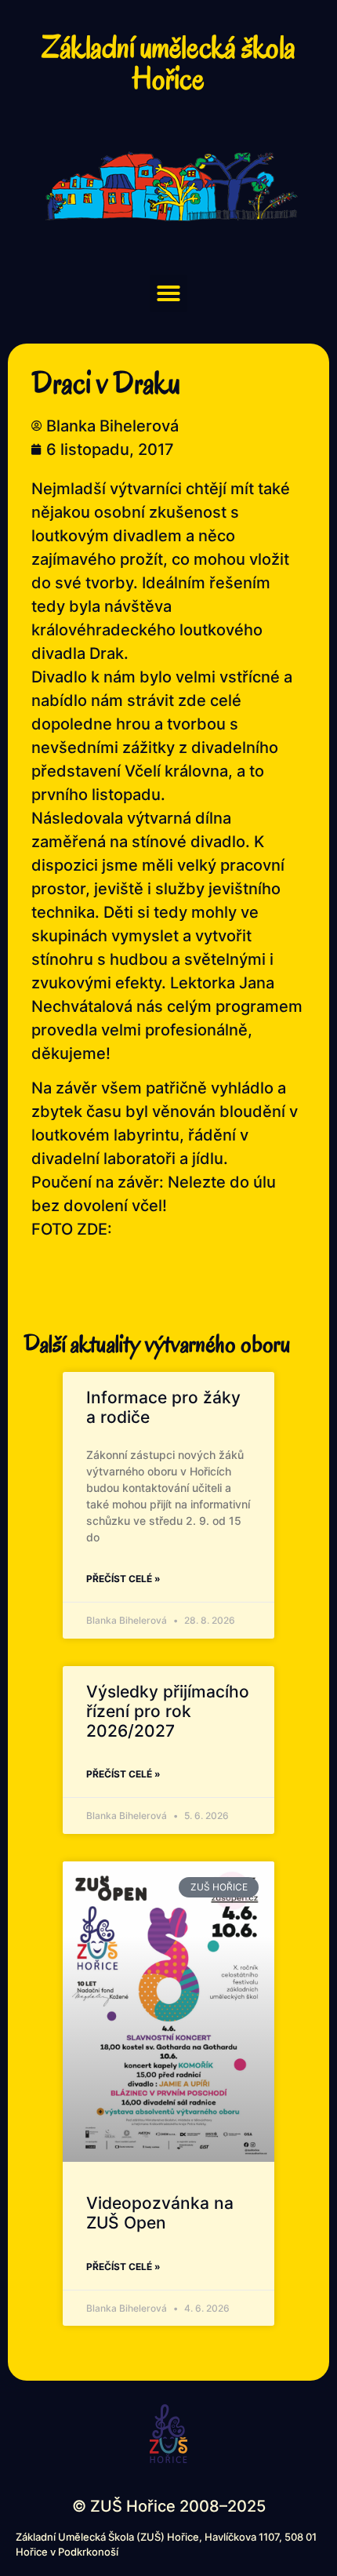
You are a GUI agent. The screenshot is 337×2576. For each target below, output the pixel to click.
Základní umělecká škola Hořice (168, 63)
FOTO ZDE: (72, 1229)
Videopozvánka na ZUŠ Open (160, 2213)
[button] (168, 293)
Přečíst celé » (123, 1579)
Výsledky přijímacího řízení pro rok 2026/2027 (168, 1711)
